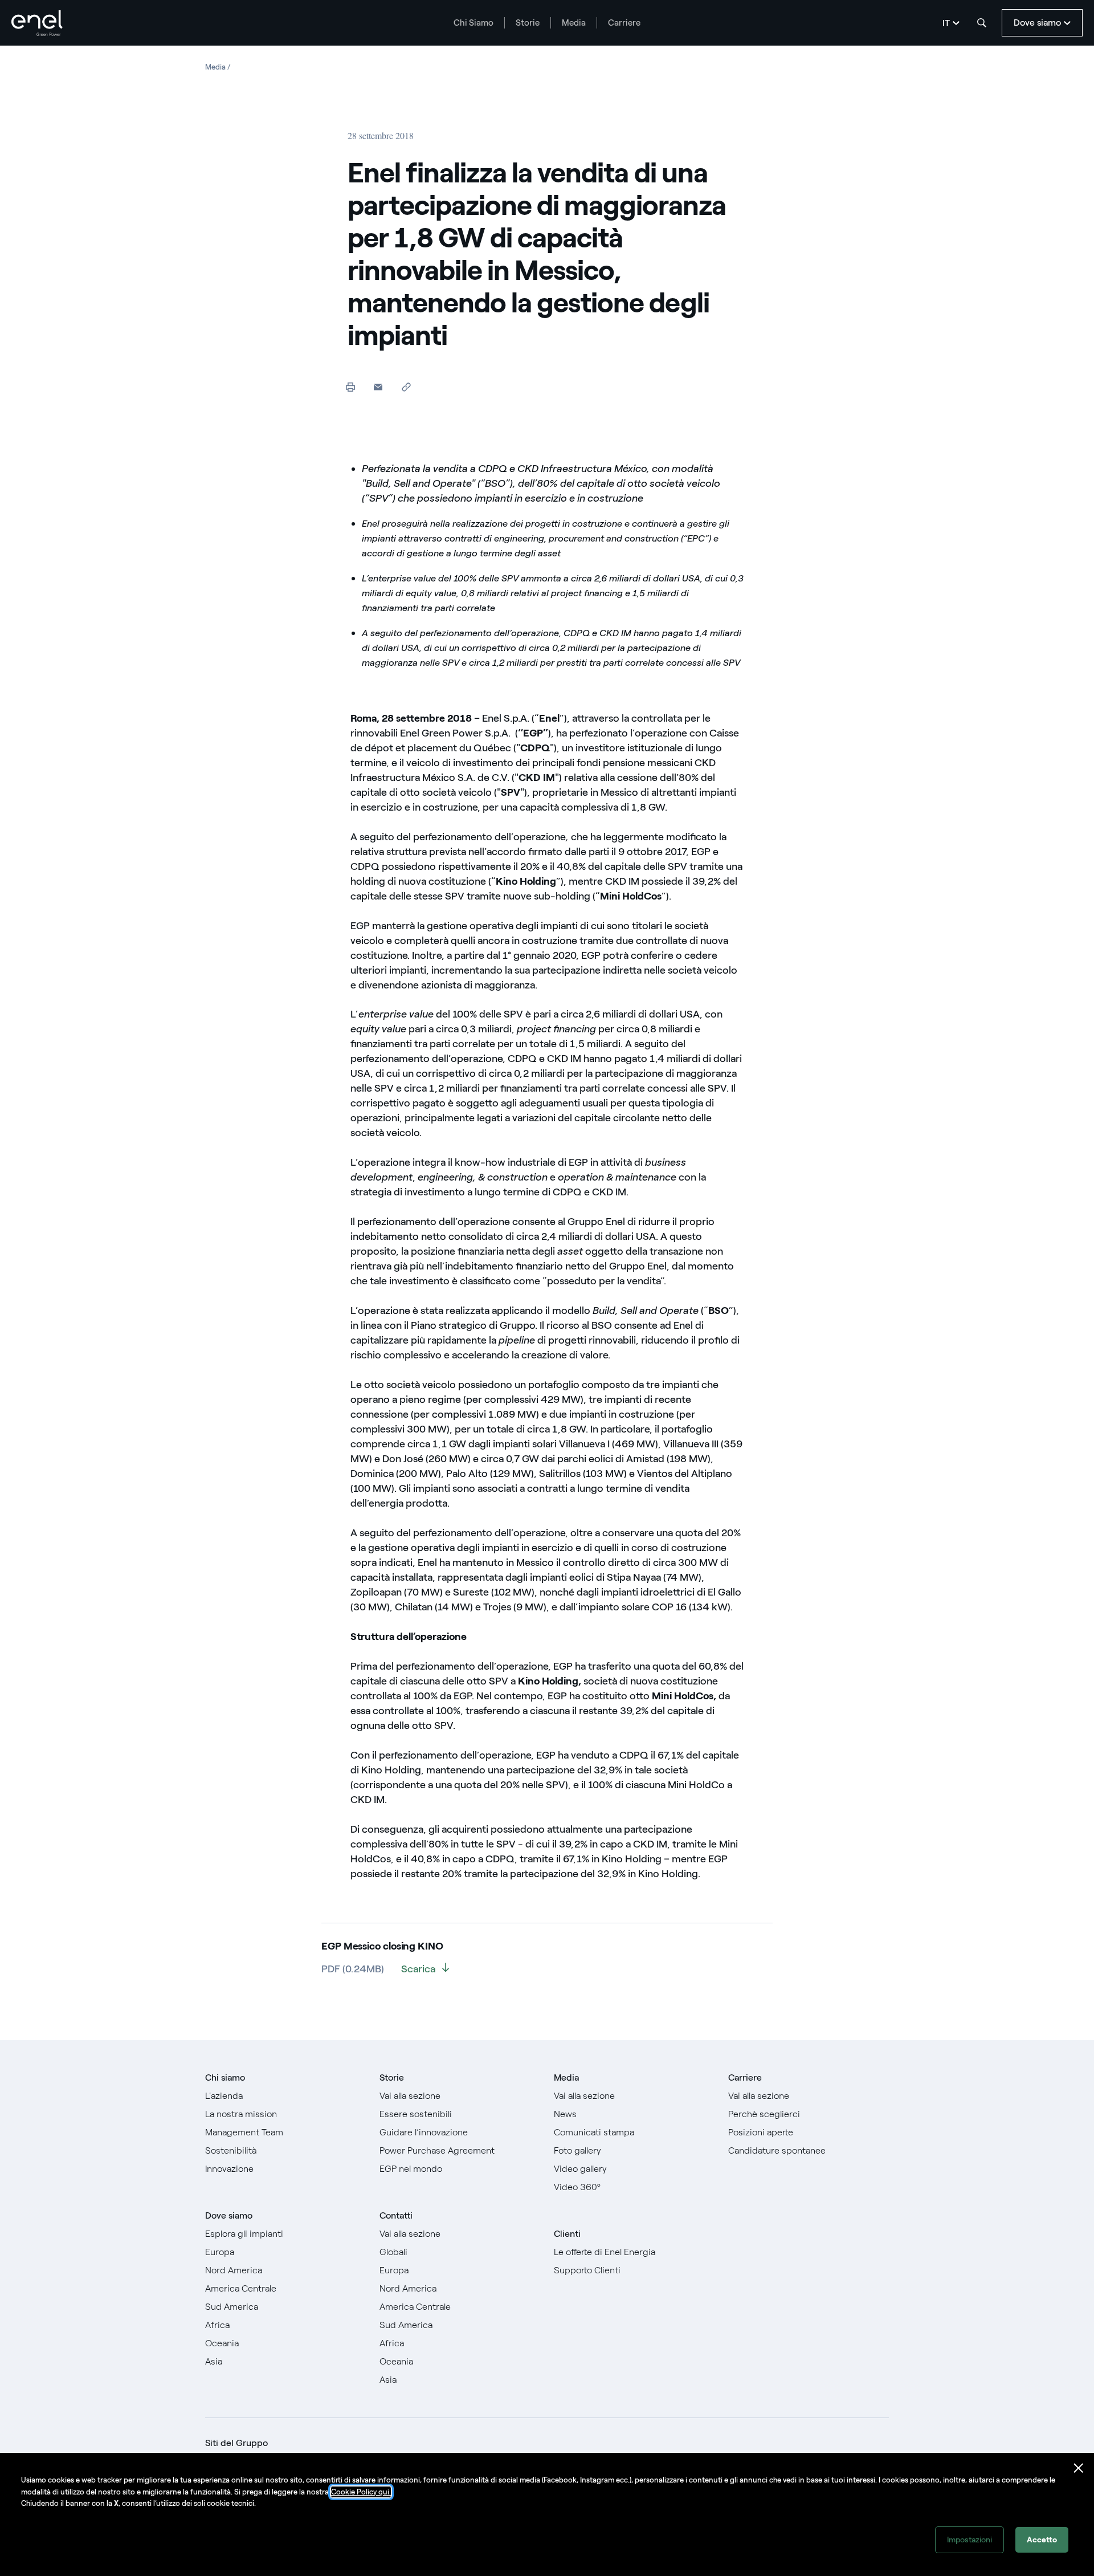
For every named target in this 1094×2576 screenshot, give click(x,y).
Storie (528, 23)
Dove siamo (229, 2215)
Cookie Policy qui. (361, 2492)
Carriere (624, 23)
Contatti (396, 2215)
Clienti (567, 2234)
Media (574, 23)
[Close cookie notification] (1079, 2468)
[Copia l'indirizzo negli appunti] (406, 387)
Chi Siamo (473, 23)
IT (946, 23)
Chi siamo (225, 2078)
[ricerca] (982, 23)
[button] (378, 387)
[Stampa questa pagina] (350, 387)
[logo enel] (37, 23)
